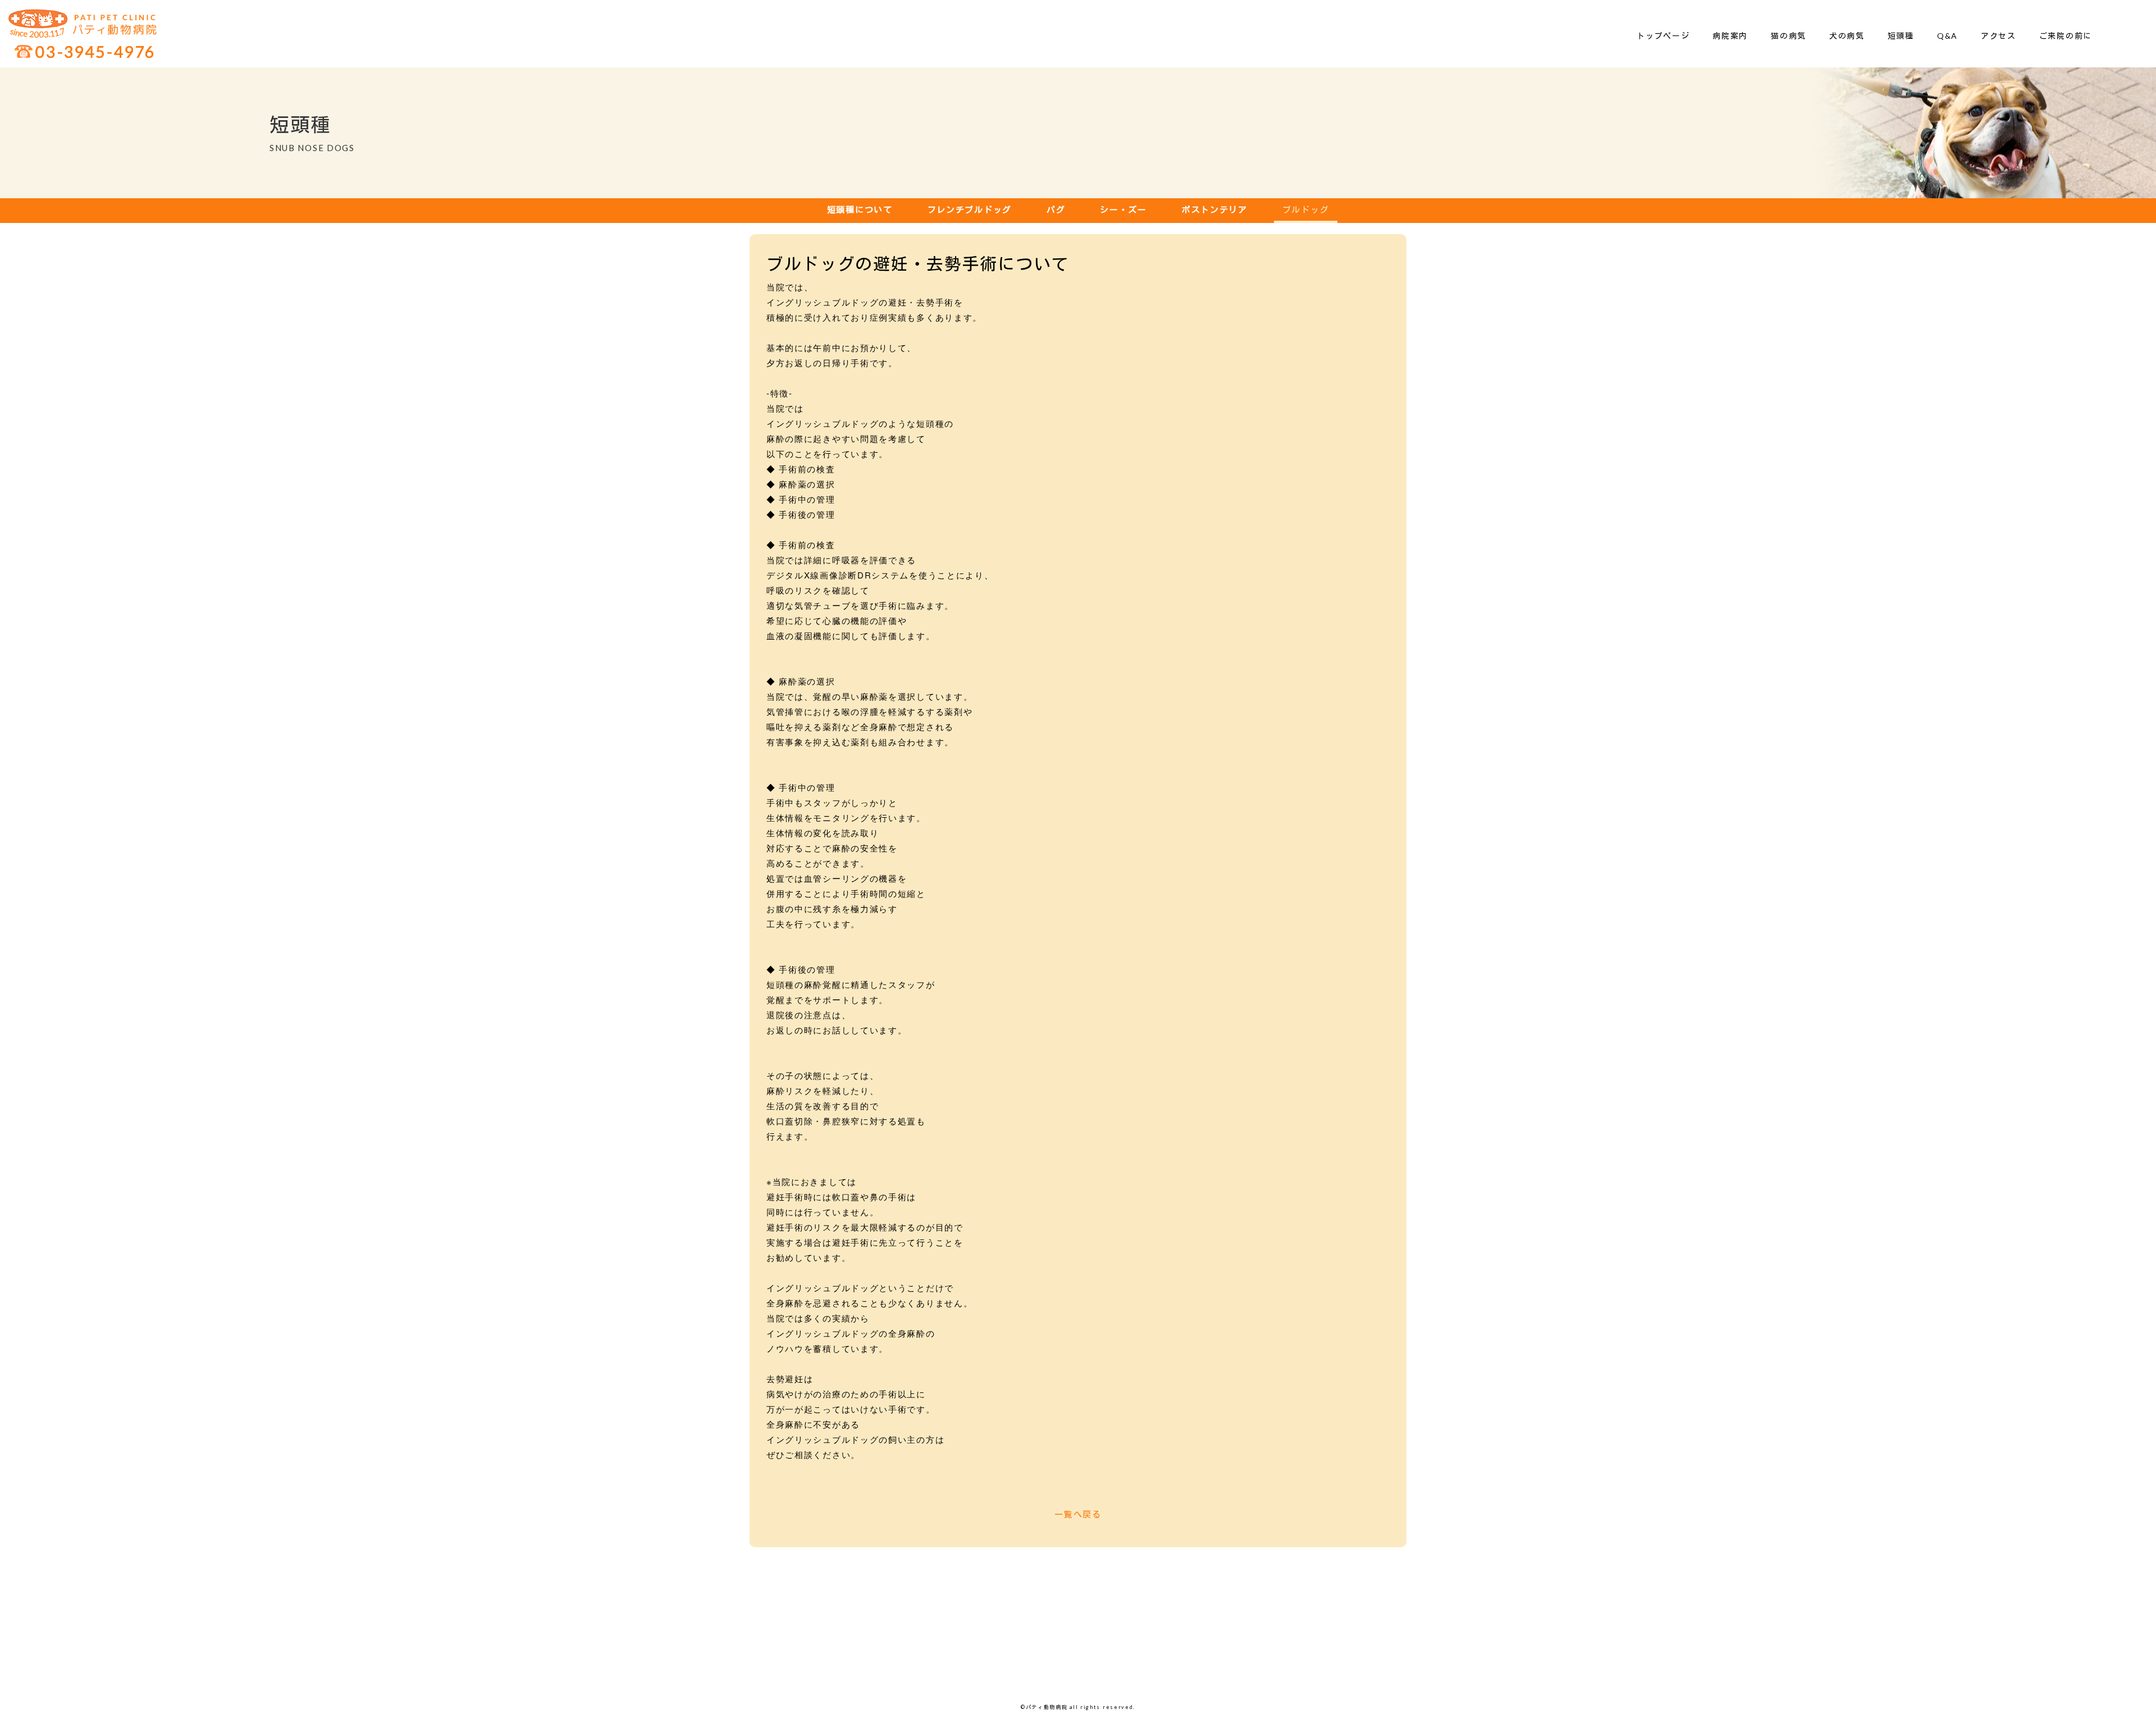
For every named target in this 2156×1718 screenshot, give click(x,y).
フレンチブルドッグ (970, 209)
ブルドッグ (1306, 209)
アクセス (1999, 36)
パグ (1056, 209)
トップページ (1663, 36)
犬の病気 (1847, 36)
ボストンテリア (1215, 209)
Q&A (1947, 36)
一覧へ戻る (1078, 1514)
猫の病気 (1789, 36)
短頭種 (1901, 36)
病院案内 (1730, 36)
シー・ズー (1123, 209)
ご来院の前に (2066, 36)
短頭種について (860, 209)
